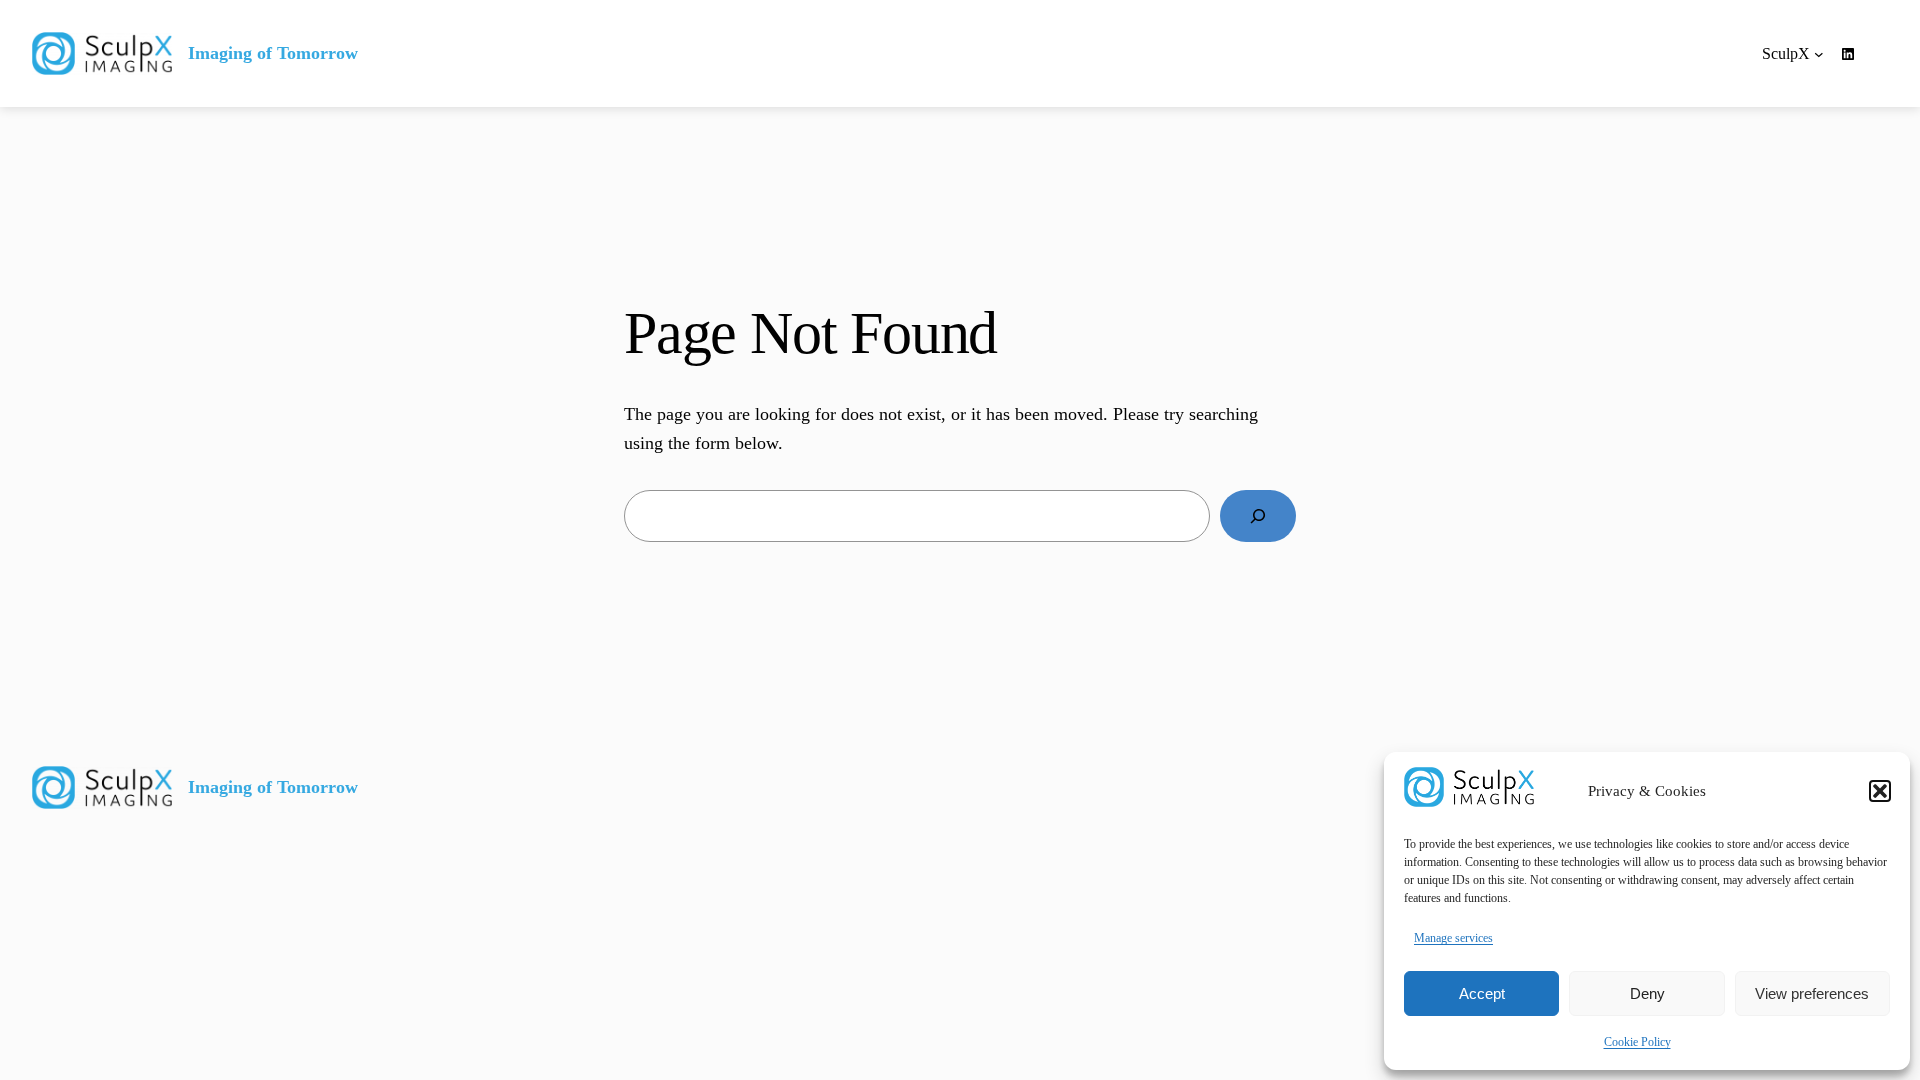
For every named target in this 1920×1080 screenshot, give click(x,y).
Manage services (1453, 938)
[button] (1880, 791)
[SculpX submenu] (1819, 54)
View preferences (1812, 993)
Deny (1647, 993)
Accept (1482, 993)
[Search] (1258, 516)
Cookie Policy (1637, 1042)
